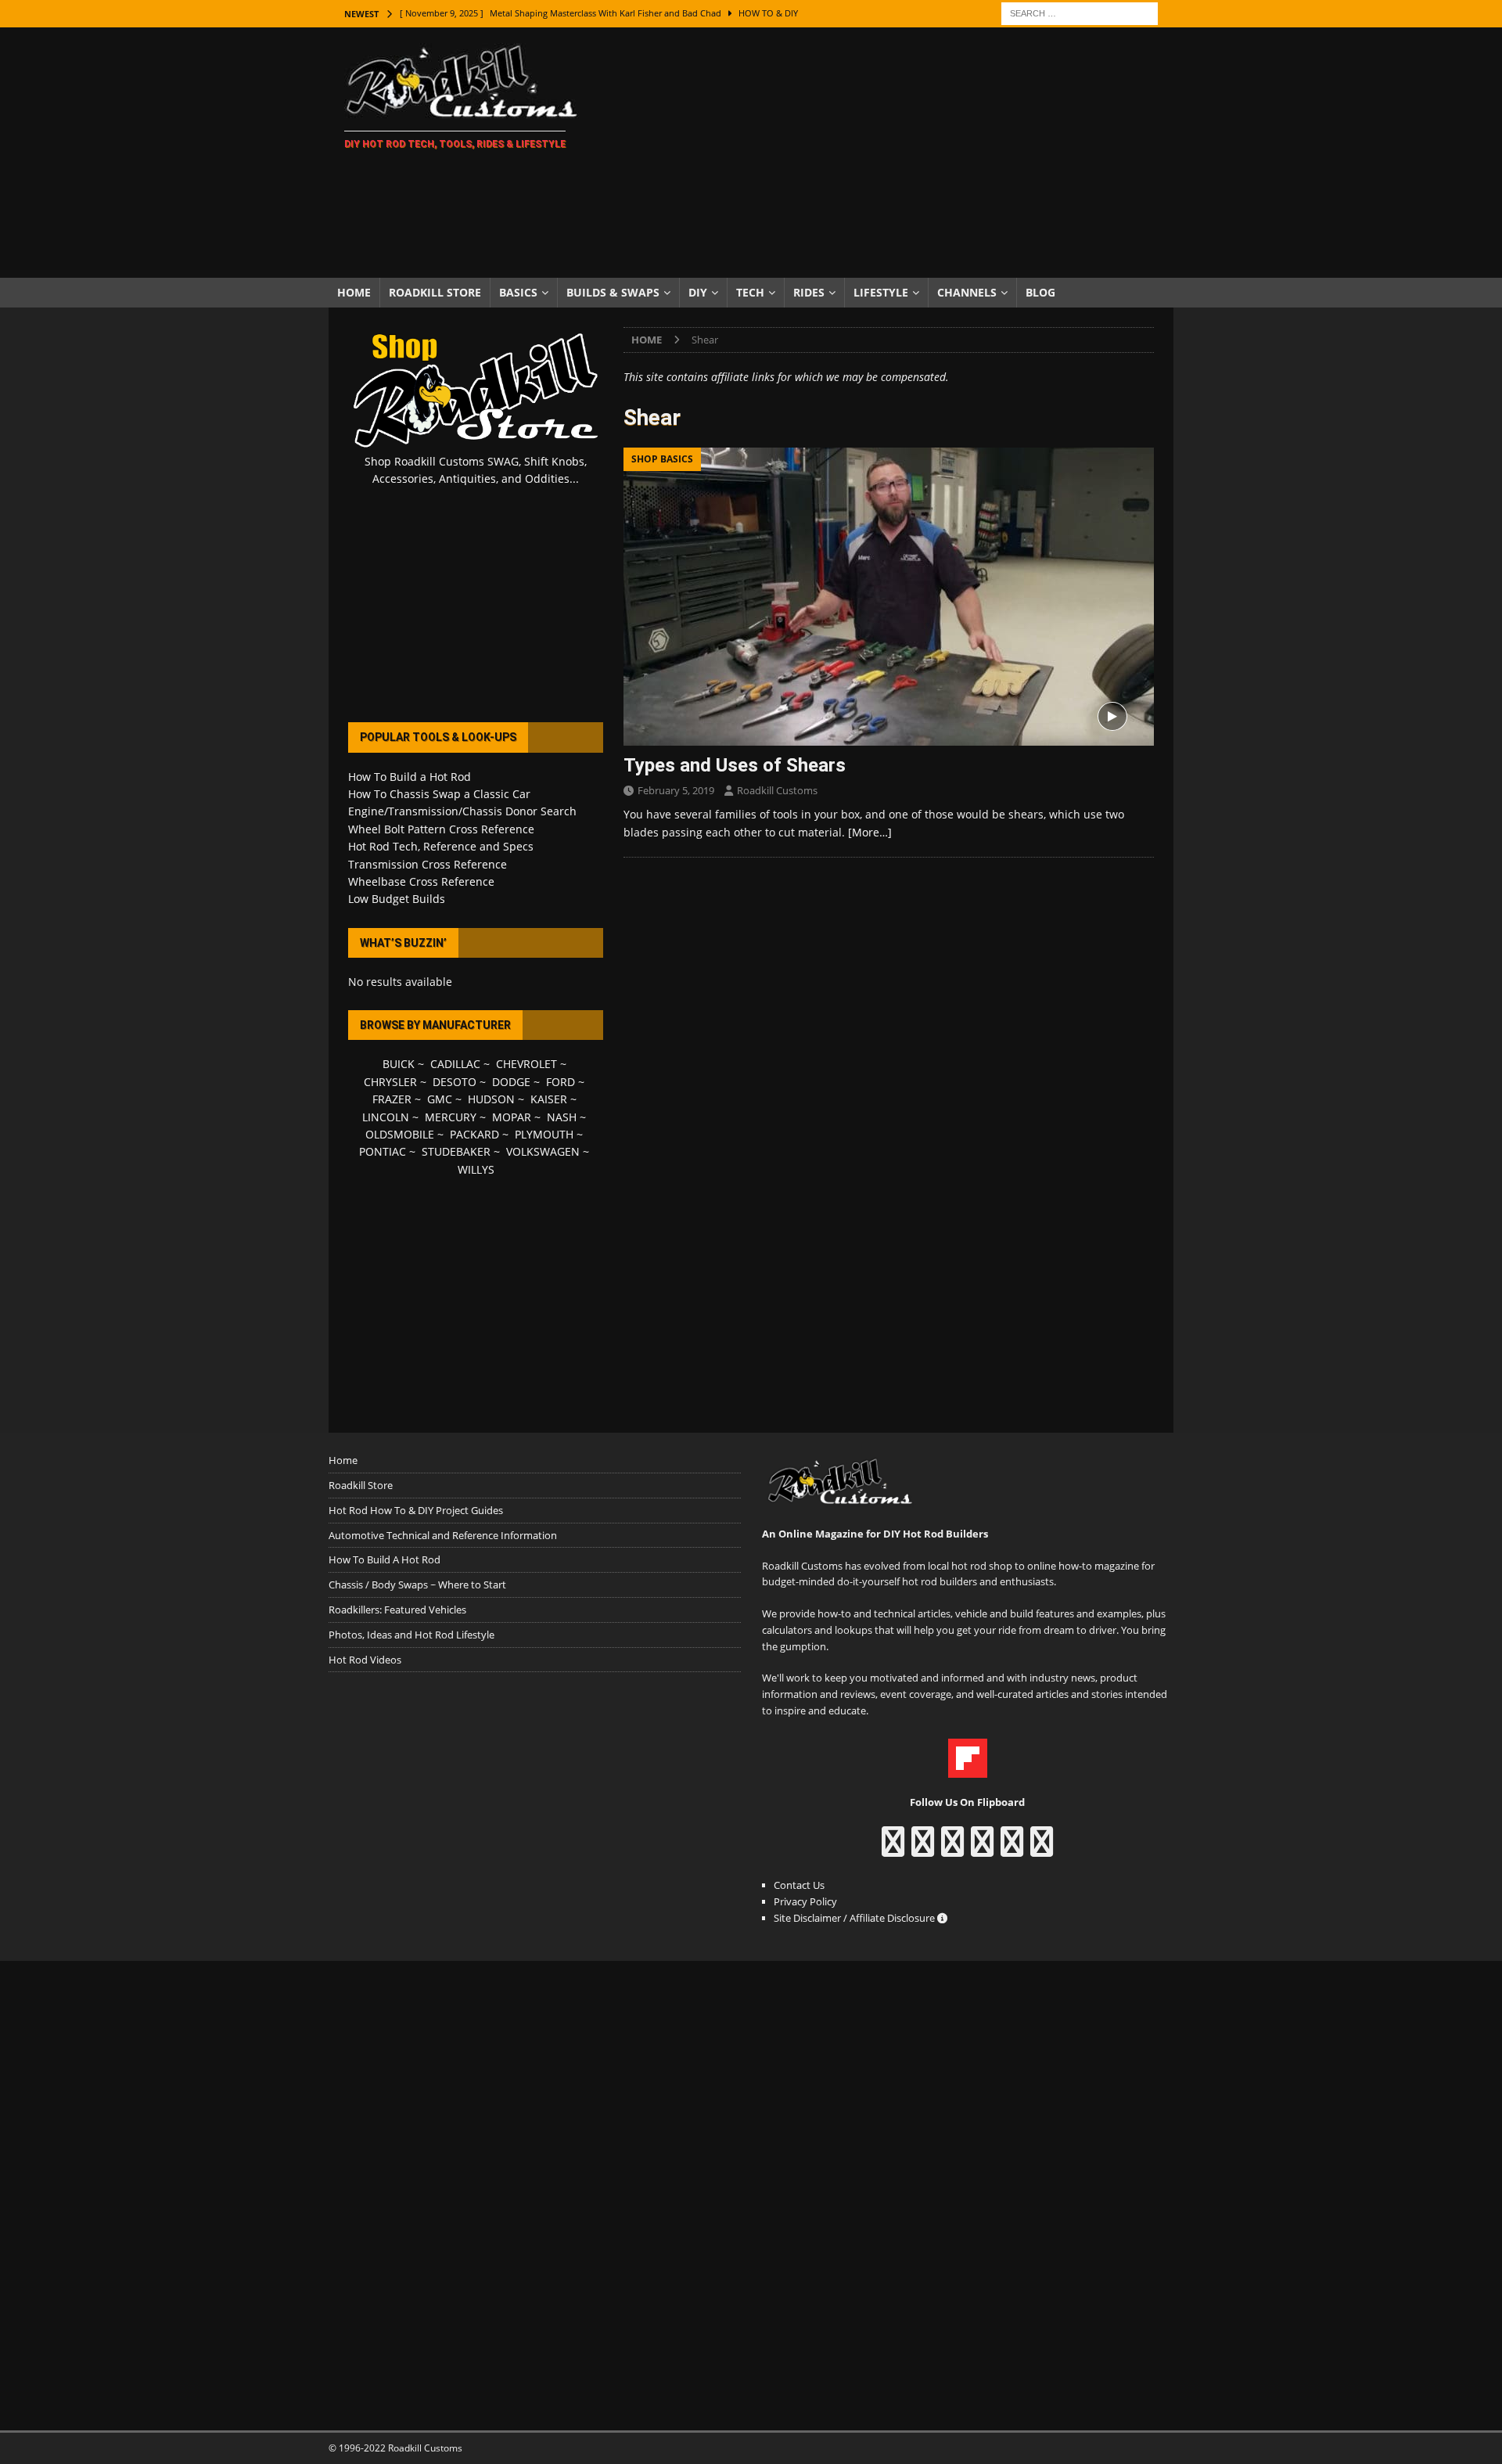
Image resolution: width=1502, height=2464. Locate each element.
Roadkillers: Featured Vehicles (397, 1610)
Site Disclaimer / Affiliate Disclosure (855, 1918)
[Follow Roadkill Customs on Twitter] (1012, 1849)
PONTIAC (383, 1151)
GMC (440, 1099)
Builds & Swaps (613, 292)
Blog (1040, 292)
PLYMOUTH (544, 1134)
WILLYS (476, 1169)
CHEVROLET (526, 1064)
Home (354, 292)
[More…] (870, 832)
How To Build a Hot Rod (410, 777)
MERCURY (451, 1117)
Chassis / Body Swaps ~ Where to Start (417, 1585)
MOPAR (512, 1117)
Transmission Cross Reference (428, 864)
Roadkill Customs (777, 790)
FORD (561, 1082)
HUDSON (491, 1099)
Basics (518, 292)
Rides (809, 292)
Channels (967, 292)
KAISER (549, 1099)
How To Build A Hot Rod (384, 1559)
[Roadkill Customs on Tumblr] (982, 1849)
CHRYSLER (390, 1082)
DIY (698, 292)
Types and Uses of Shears (735, 765)
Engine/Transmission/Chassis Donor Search (462, 811)
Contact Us (799, 1885)
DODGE (511, 1082)
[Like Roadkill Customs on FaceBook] (893, 1849)
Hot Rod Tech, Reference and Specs (441, 846)
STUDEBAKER (456, 1151)
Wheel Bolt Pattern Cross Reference (441, 829)
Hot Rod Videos (365, 1660)
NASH (562, 1117)
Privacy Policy (805, 1901)
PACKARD (474, 1134)
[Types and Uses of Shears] (889, 597)
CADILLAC (455, 1064)
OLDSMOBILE (400, 1134)
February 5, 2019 (676, 790)
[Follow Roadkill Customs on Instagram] (923, 1849)
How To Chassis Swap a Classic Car (439, 794)
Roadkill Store (435, 292)
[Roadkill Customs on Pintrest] (952, 1849)
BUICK (399, 1064)
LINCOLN (386, 1117)
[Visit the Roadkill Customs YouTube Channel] (1042, 1849)
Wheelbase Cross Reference (421, 881)
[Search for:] (1080, 12)
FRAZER (392, 1099)
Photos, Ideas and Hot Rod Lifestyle (411, 1635)
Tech (750, 292)
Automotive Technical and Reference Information (443, 1535)
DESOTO (455, 1082)
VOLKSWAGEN (543, 1151)
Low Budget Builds (397, 899)
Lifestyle (881, 292)
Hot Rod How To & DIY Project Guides (416, 1510)
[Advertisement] (888, 153)
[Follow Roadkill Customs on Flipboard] (968, 1769)
